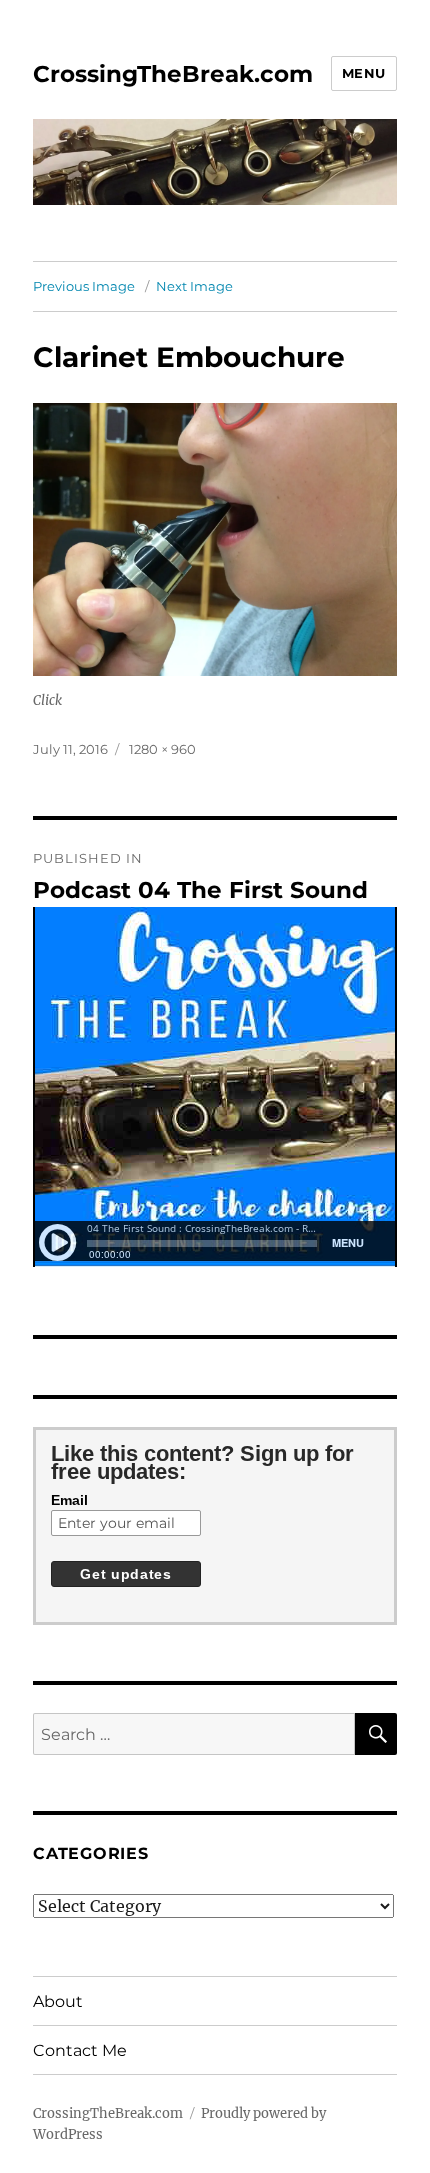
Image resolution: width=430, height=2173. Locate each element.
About (58, 2001)
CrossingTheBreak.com (173, 74)
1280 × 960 (162, 749)
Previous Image (84, 286)
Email (69, 1500)
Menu (364, 73)
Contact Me (80, 2050)
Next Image (194, 286)
